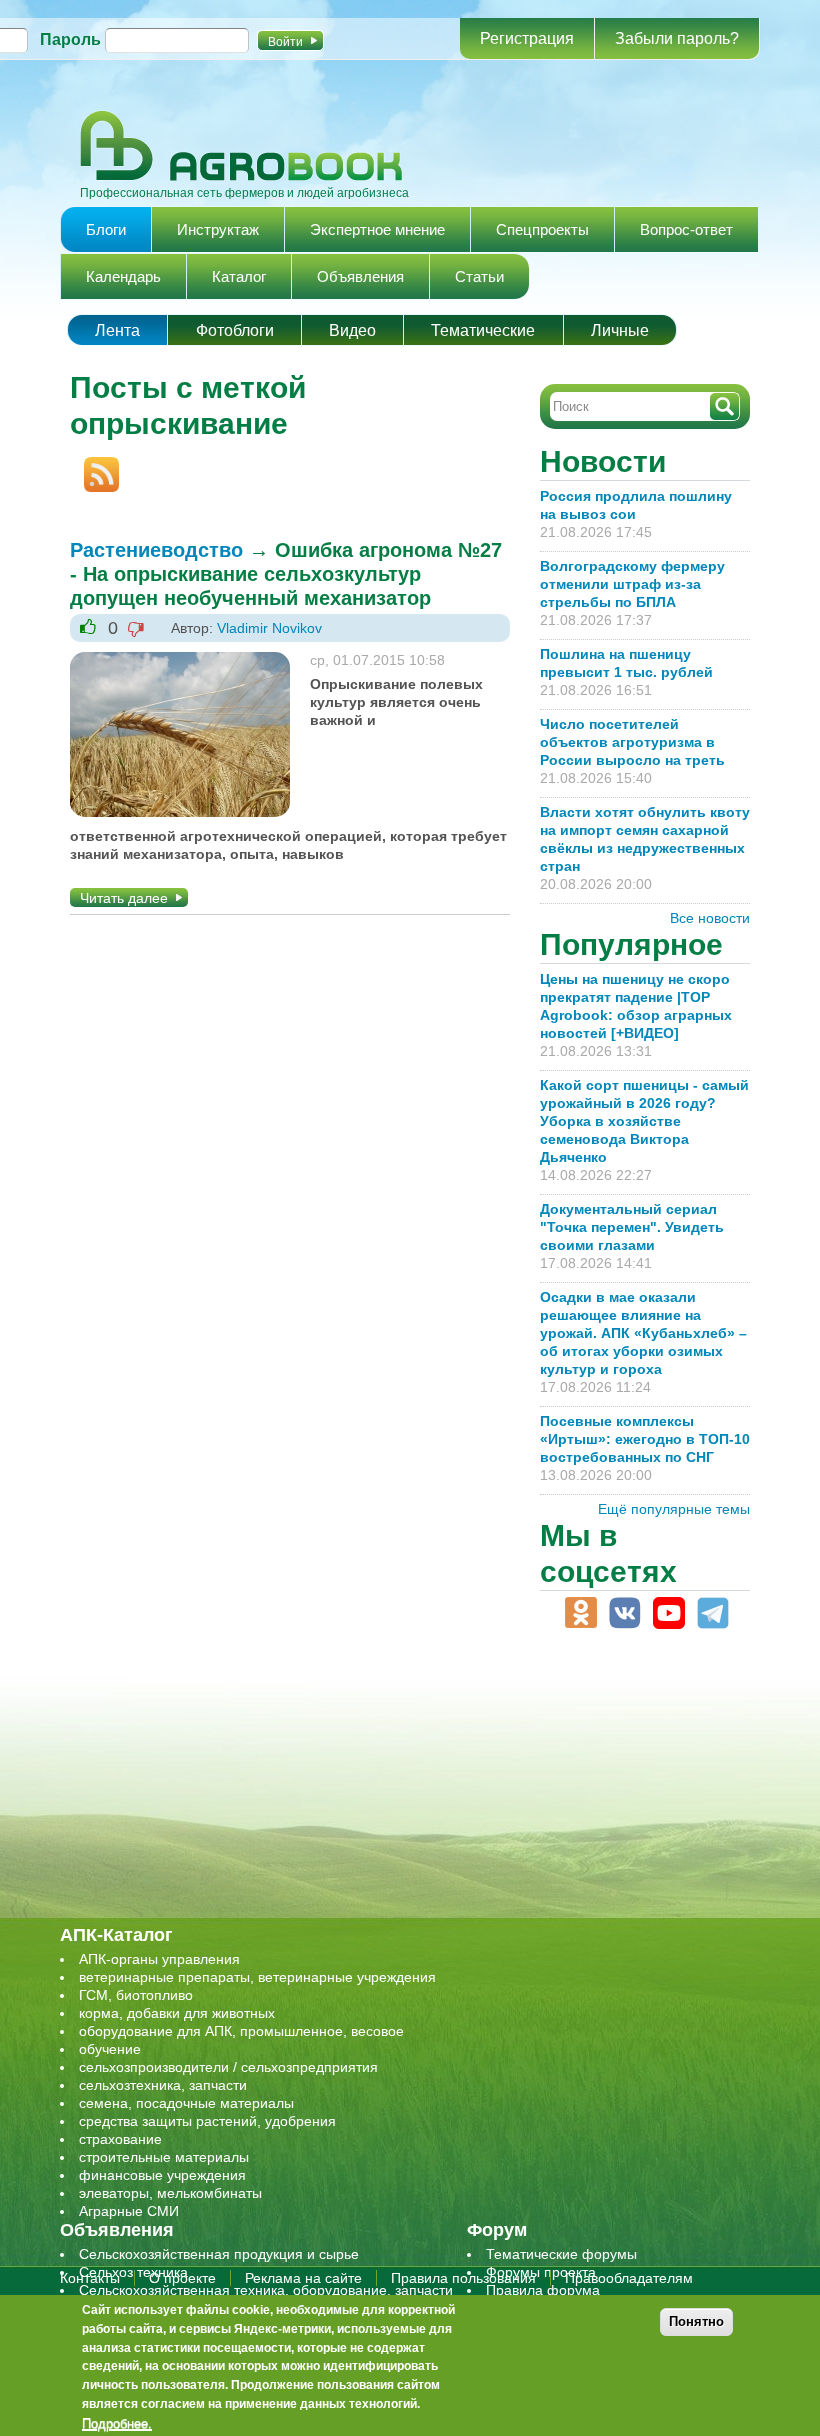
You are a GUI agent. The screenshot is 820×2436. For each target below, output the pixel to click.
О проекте (182, 2278)
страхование (120, 2139)
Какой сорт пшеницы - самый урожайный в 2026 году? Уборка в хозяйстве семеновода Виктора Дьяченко (644, 1121)
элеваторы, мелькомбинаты (170, 2193)
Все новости (710, 918)
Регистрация (527, 38)
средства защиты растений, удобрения (207, 2121)
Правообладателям (629, 2278)
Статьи (479, 276)
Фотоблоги (235, 330)
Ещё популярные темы (674, 1509)
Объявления (360, 276)
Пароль (70, 39)
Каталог (239, 276)
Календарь (123, 276)
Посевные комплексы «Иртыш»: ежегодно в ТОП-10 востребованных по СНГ (645, 1439)
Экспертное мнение (377, 229)
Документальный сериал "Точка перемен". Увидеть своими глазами (632, 1227)
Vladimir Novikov (269, 628)
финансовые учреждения (162, 2175)
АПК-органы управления (159, 1959)
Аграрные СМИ (129, 2211)
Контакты (90, 2278)
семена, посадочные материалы (186, 2103)
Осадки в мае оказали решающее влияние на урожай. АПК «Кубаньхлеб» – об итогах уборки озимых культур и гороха (643, 1333)
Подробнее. (117, 2423)
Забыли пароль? (677, 38)
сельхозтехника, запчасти (163, 2085)
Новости (603, 461)
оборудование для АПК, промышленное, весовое (241, 2031)
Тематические (483, 330)
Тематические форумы (561, 2254)
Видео (352, 330)
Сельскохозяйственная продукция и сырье (219, 2254)
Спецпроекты (542, 229)
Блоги (106, 229)
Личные (620, 330)
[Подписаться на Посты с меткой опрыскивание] (94, 466)
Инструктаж (218, 229)
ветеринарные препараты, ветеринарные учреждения (257, 1977)
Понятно (696, 2321)
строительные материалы (164, 2157)
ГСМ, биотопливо (136, 1995)
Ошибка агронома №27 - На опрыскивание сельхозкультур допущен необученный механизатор (286, 574)
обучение (110, 2049)
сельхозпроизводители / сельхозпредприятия (228, 2067)
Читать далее (124, 898)
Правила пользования (463, 2278)
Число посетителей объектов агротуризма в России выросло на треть (632, 742)
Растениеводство (156, 550)
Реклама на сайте (303, 2278)
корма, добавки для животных (177, 2013)
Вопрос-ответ (686, 229)
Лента (117, 330)
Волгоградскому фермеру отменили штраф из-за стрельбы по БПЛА (632, 584)
